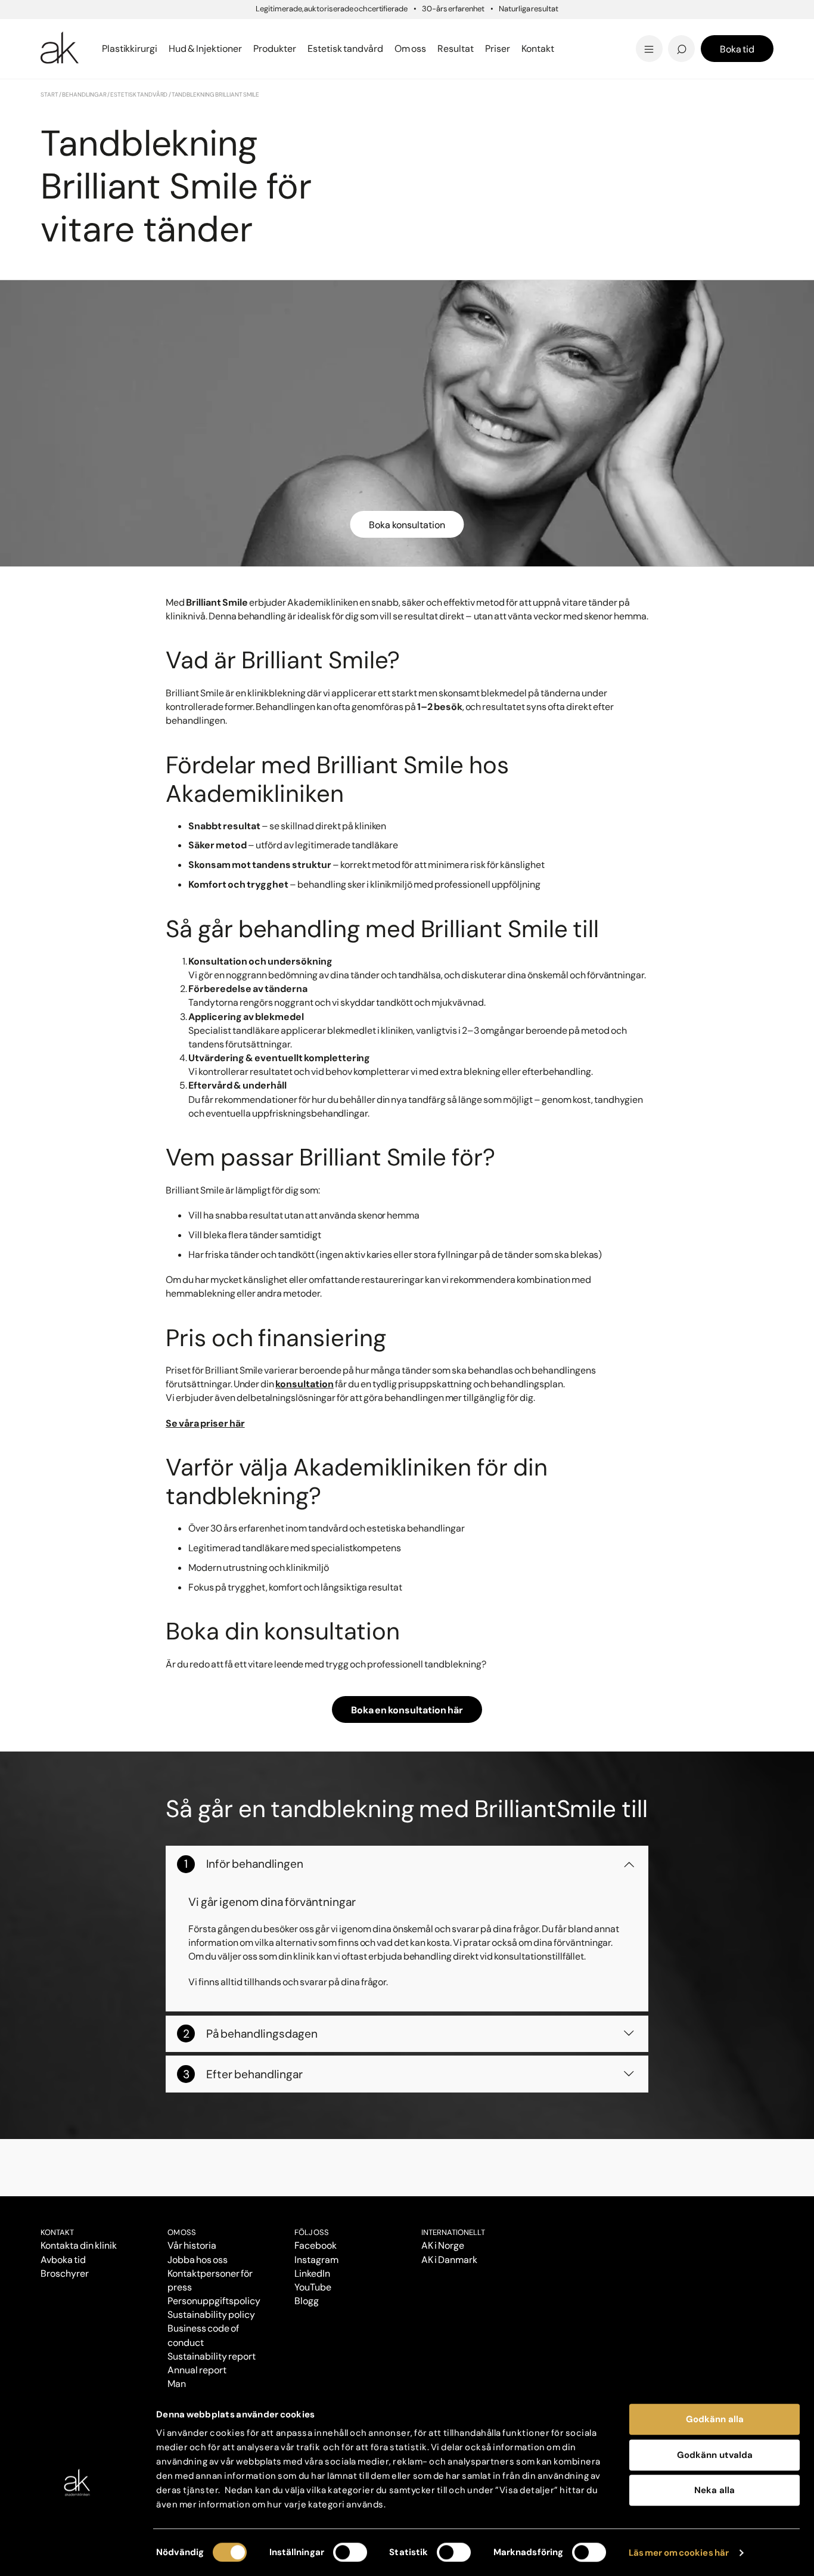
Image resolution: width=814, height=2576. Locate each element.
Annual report (197, 2370)
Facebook (316, 2245)
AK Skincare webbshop (626, 60)
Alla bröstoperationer (96, 49)
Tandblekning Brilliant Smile (500, 49)
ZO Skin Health (450, 49)
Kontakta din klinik (79, 2245)
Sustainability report (211, 2356)
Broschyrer (65, 2273)
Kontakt (538, 49)
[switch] (350, 2552)
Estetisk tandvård (459, 49)
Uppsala (434, 30)
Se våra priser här (205, 1423)
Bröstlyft (64, 31)
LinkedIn (312, 2273)
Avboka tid (63, 2260)
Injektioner (441, 30)
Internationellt (453, 2232)
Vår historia (192, 2245)
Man (177, 2384)
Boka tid (737, 49)
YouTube (313, 2287)
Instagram (316, 2260)
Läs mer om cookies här (679, 2553)
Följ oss (312, 2232)
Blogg (428, 30)
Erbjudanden (447, 49)
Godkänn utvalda (715, 2455)
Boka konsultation (407, 525)
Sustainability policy (211, 2315)
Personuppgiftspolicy (214, 2301)
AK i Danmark (449, 2260)
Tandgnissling (466, 31)
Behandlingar (84, 94)
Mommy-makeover (602, 31)
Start (49, 94)
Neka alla (714, 2490)
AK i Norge (443, 2245)
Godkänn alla (715, 2419)
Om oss (182, 2232)
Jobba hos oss (198, 2260)
